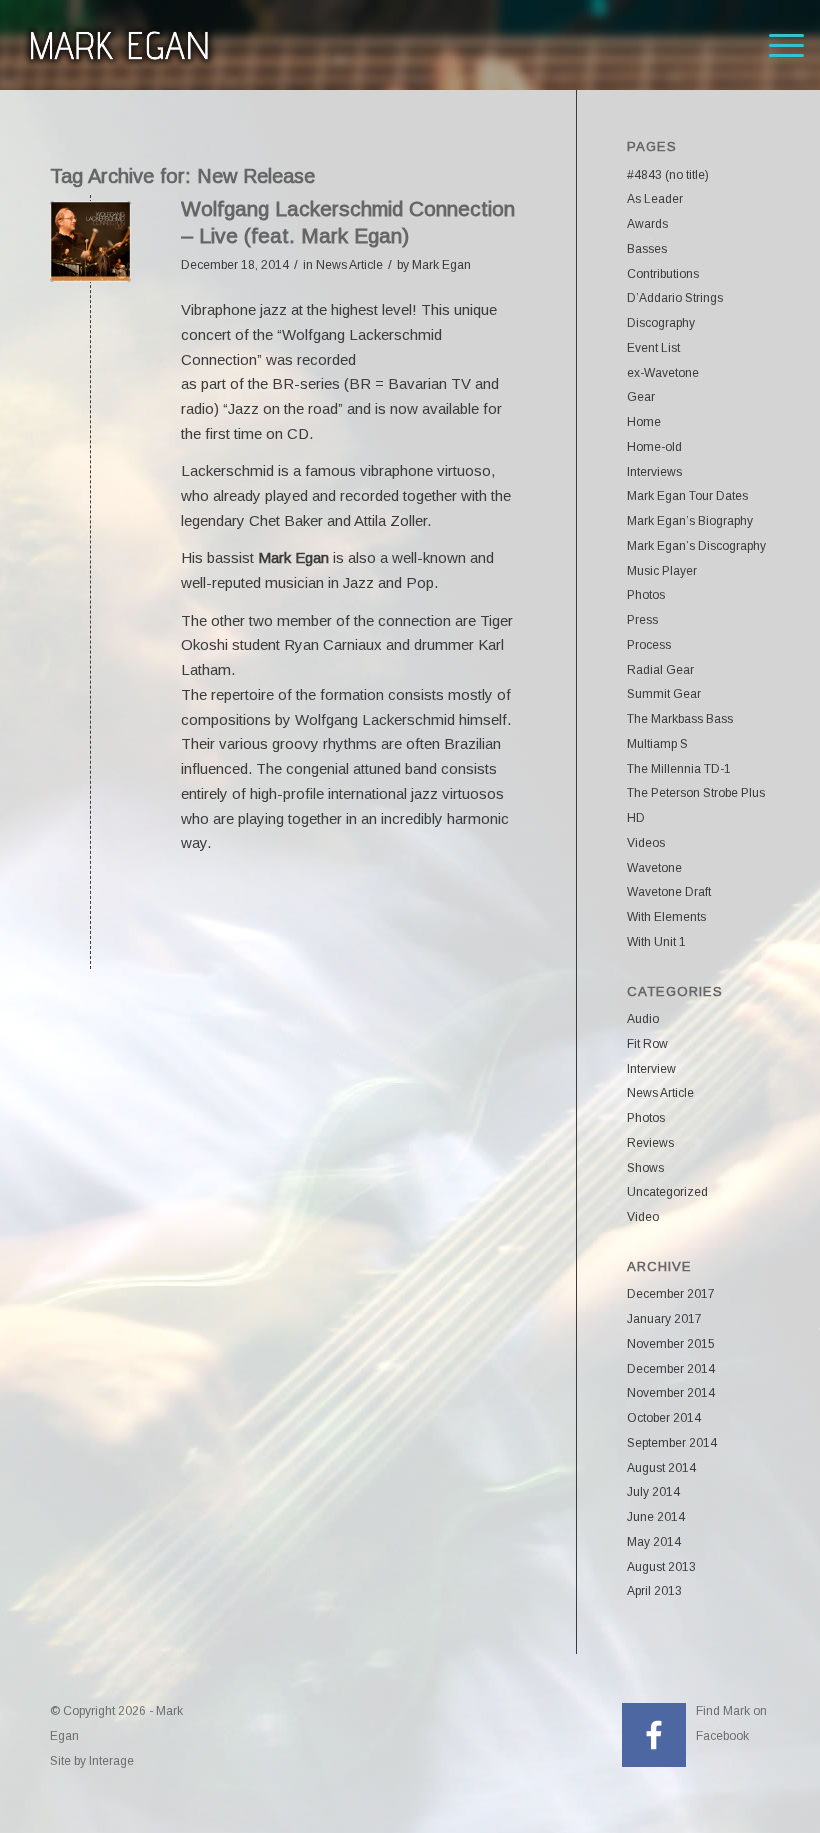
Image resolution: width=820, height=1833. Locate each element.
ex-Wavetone (663, 373)
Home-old (654, 447)
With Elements (666, 917)
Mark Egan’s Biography (690, 521)
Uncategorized (667, 1192)
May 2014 (654, 1542)
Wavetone (654, 868)
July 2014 (653, 1492)
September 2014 (672, 1443)
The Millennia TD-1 (679, 769)
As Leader (655, 199)
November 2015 (671, 1344)
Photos (646, 595)
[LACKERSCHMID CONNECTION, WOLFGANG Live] (90, 241)
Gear (641, 397)
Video (643, 1217)
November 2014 (671, 1393)
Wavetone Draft (669, 892)
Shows (645, 1168)
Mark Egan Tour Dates (687, 496)
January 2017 (664, 1319)
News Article (349, 265)
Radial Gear (660, 670)
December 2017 (671, 1294)
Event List (653, 348)
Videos (646, 843)
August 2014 (661, 1468)
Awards (647, 224)
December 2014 (671, 1369)
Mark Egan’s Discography (696, 546)
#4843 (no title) (668, 175)
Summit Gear (664, 694)
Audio (643, 1019)
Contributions (663, 274)
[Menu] (776, 45)
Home (644, 422)
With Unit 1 (656, 942)
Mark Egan (441, 265)
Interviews (654, 472)
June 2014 (656, 1517)
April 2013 (654, 1591)
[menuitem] (776, 45)
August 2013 (661, 1567)
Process (649, 645)
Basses (647, 249)
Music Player (662, 571)
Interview (651, 1069)
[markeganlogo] (119, 45)
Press (642, 620)
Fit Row (647, 1044)
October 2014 (664, 1418)
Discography (661, 323)
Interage (111, 1761)
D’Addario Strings (675, 298)
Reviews (650, 1143)
